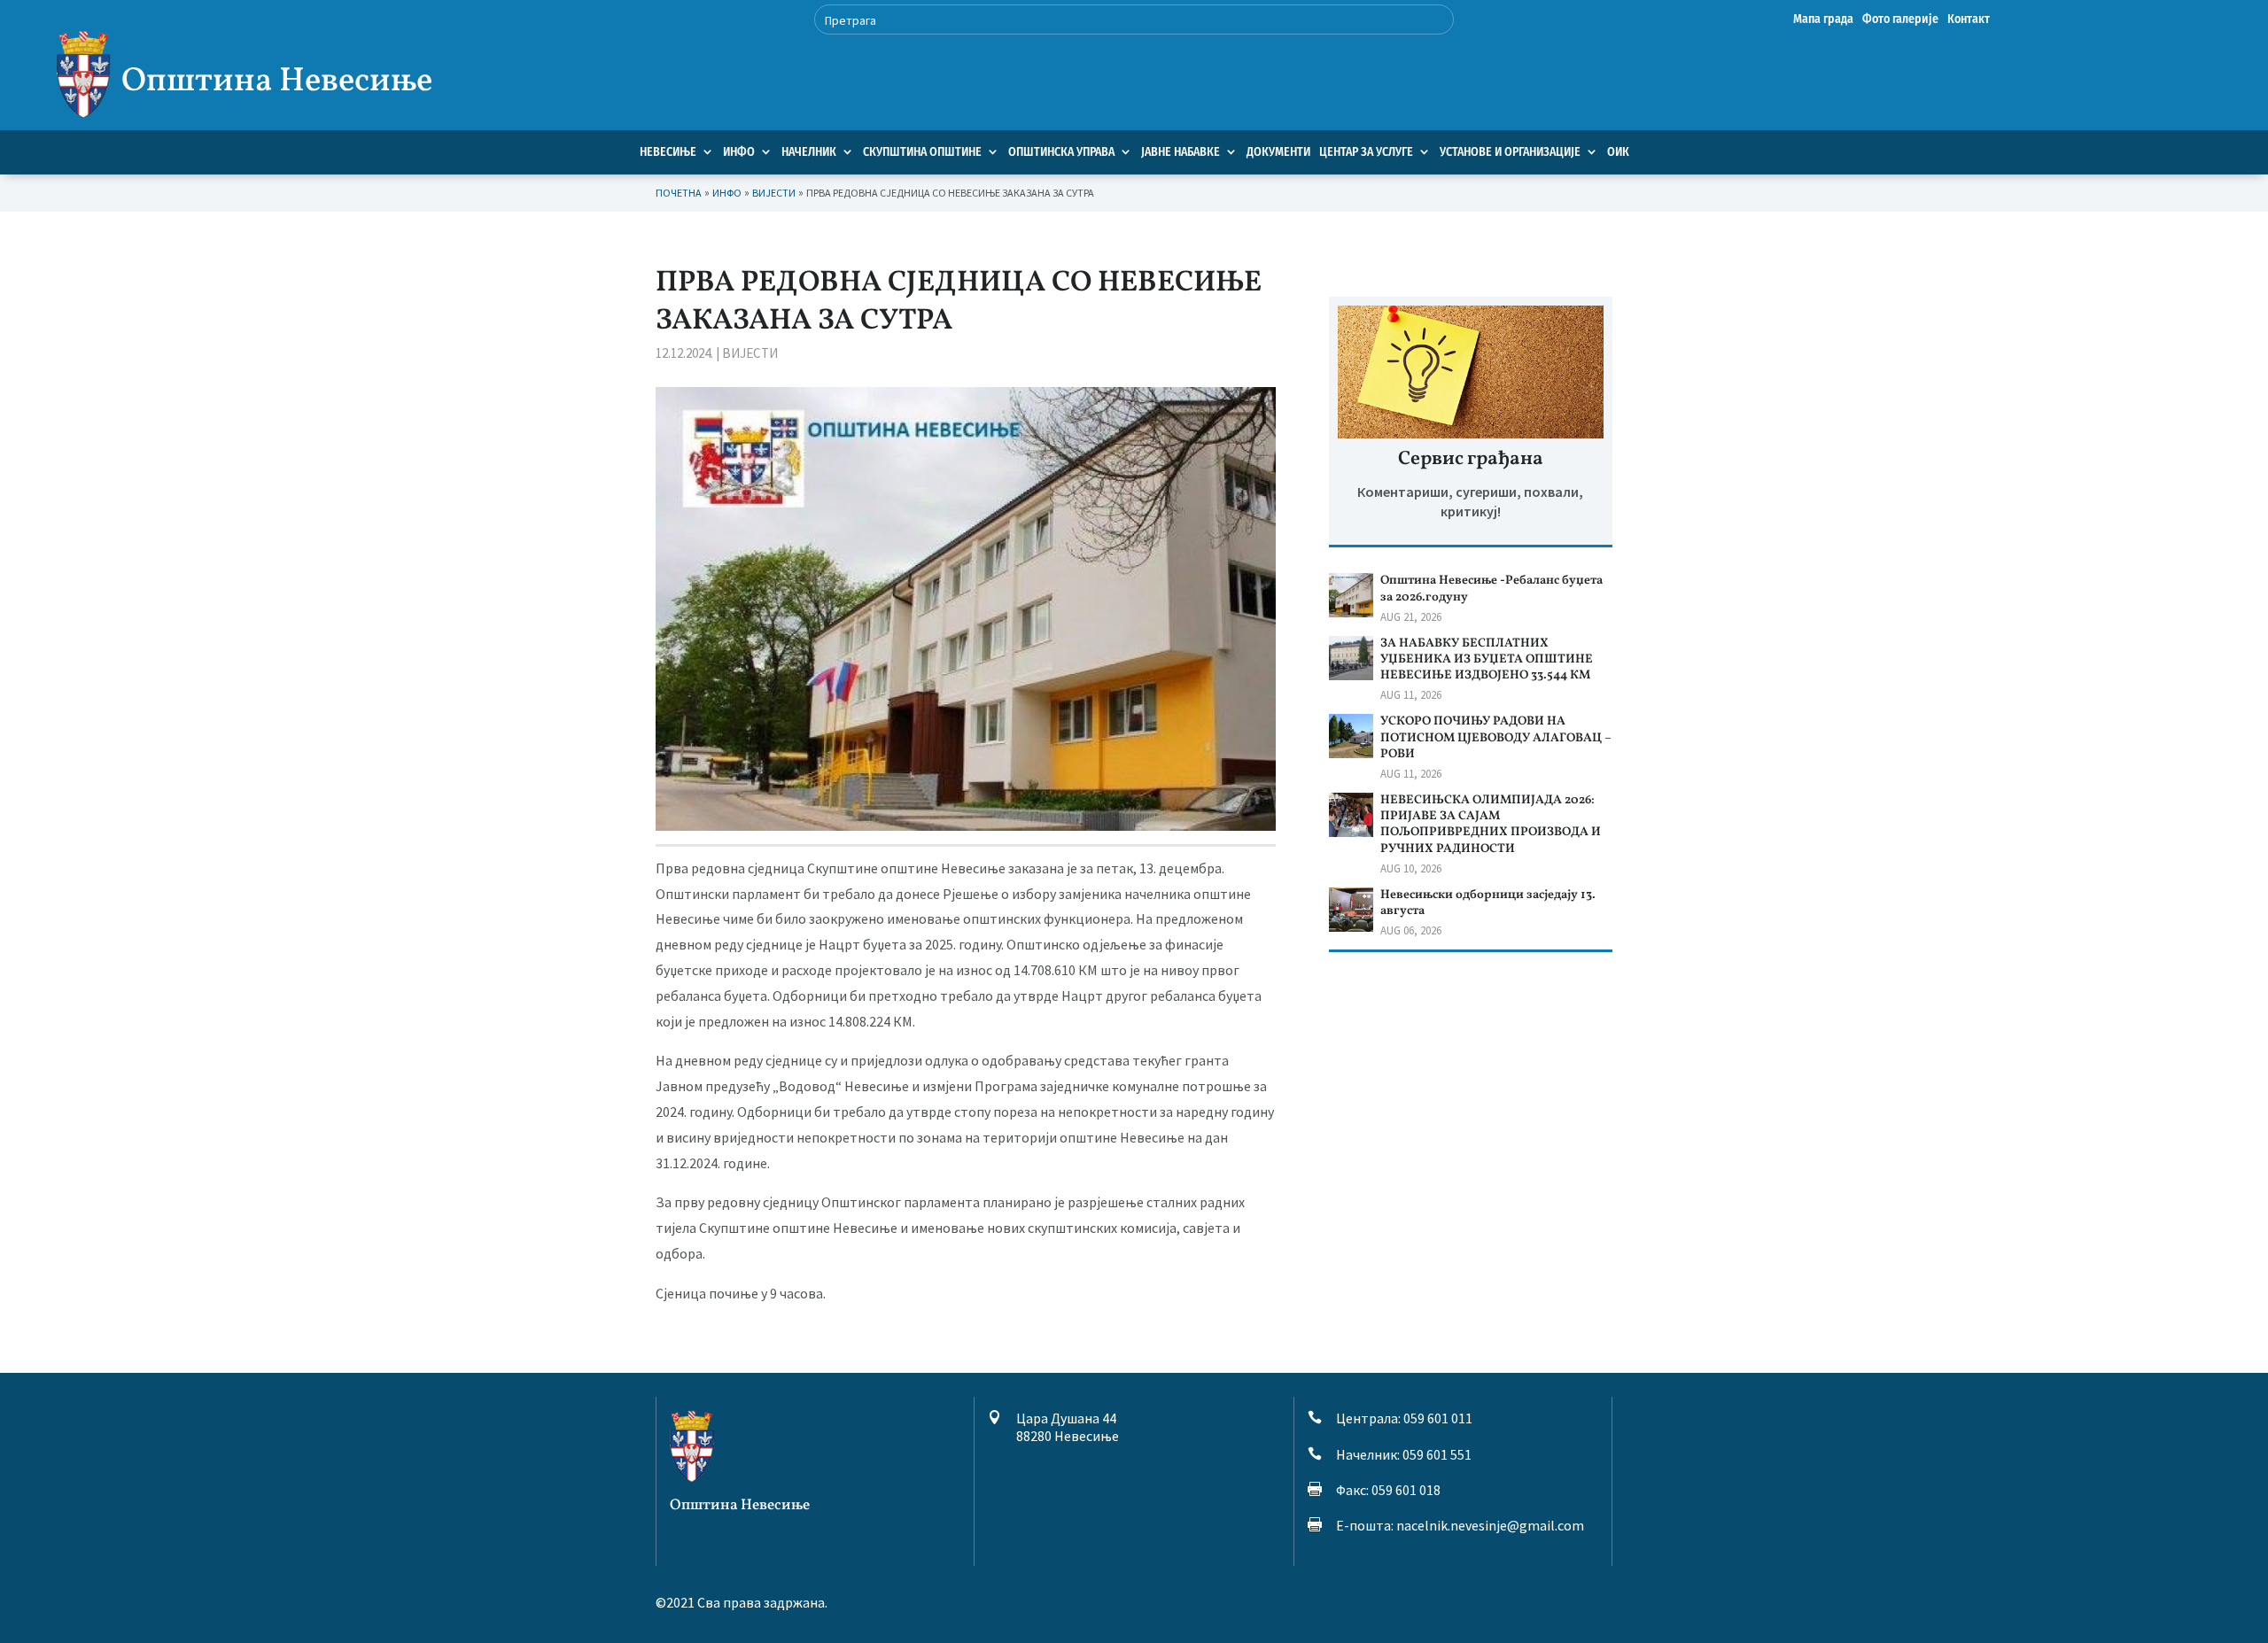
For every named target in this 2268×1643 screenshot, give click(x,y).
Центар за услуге (1366, 152)
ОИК (1618, 152)
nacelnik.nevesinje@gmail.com (1490, 1525)
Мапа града (1823, 20)
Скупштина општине (922, 152)
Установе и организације (1510, 152)
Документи (1278, 152)
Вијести (750, 353)
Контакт (1969, 20)
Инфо (739, 152)
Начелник (809, 152)
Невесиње (668, 152)
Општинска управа (1061, 152)
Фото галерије (1900, 20)
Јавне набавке (1181, 152)
